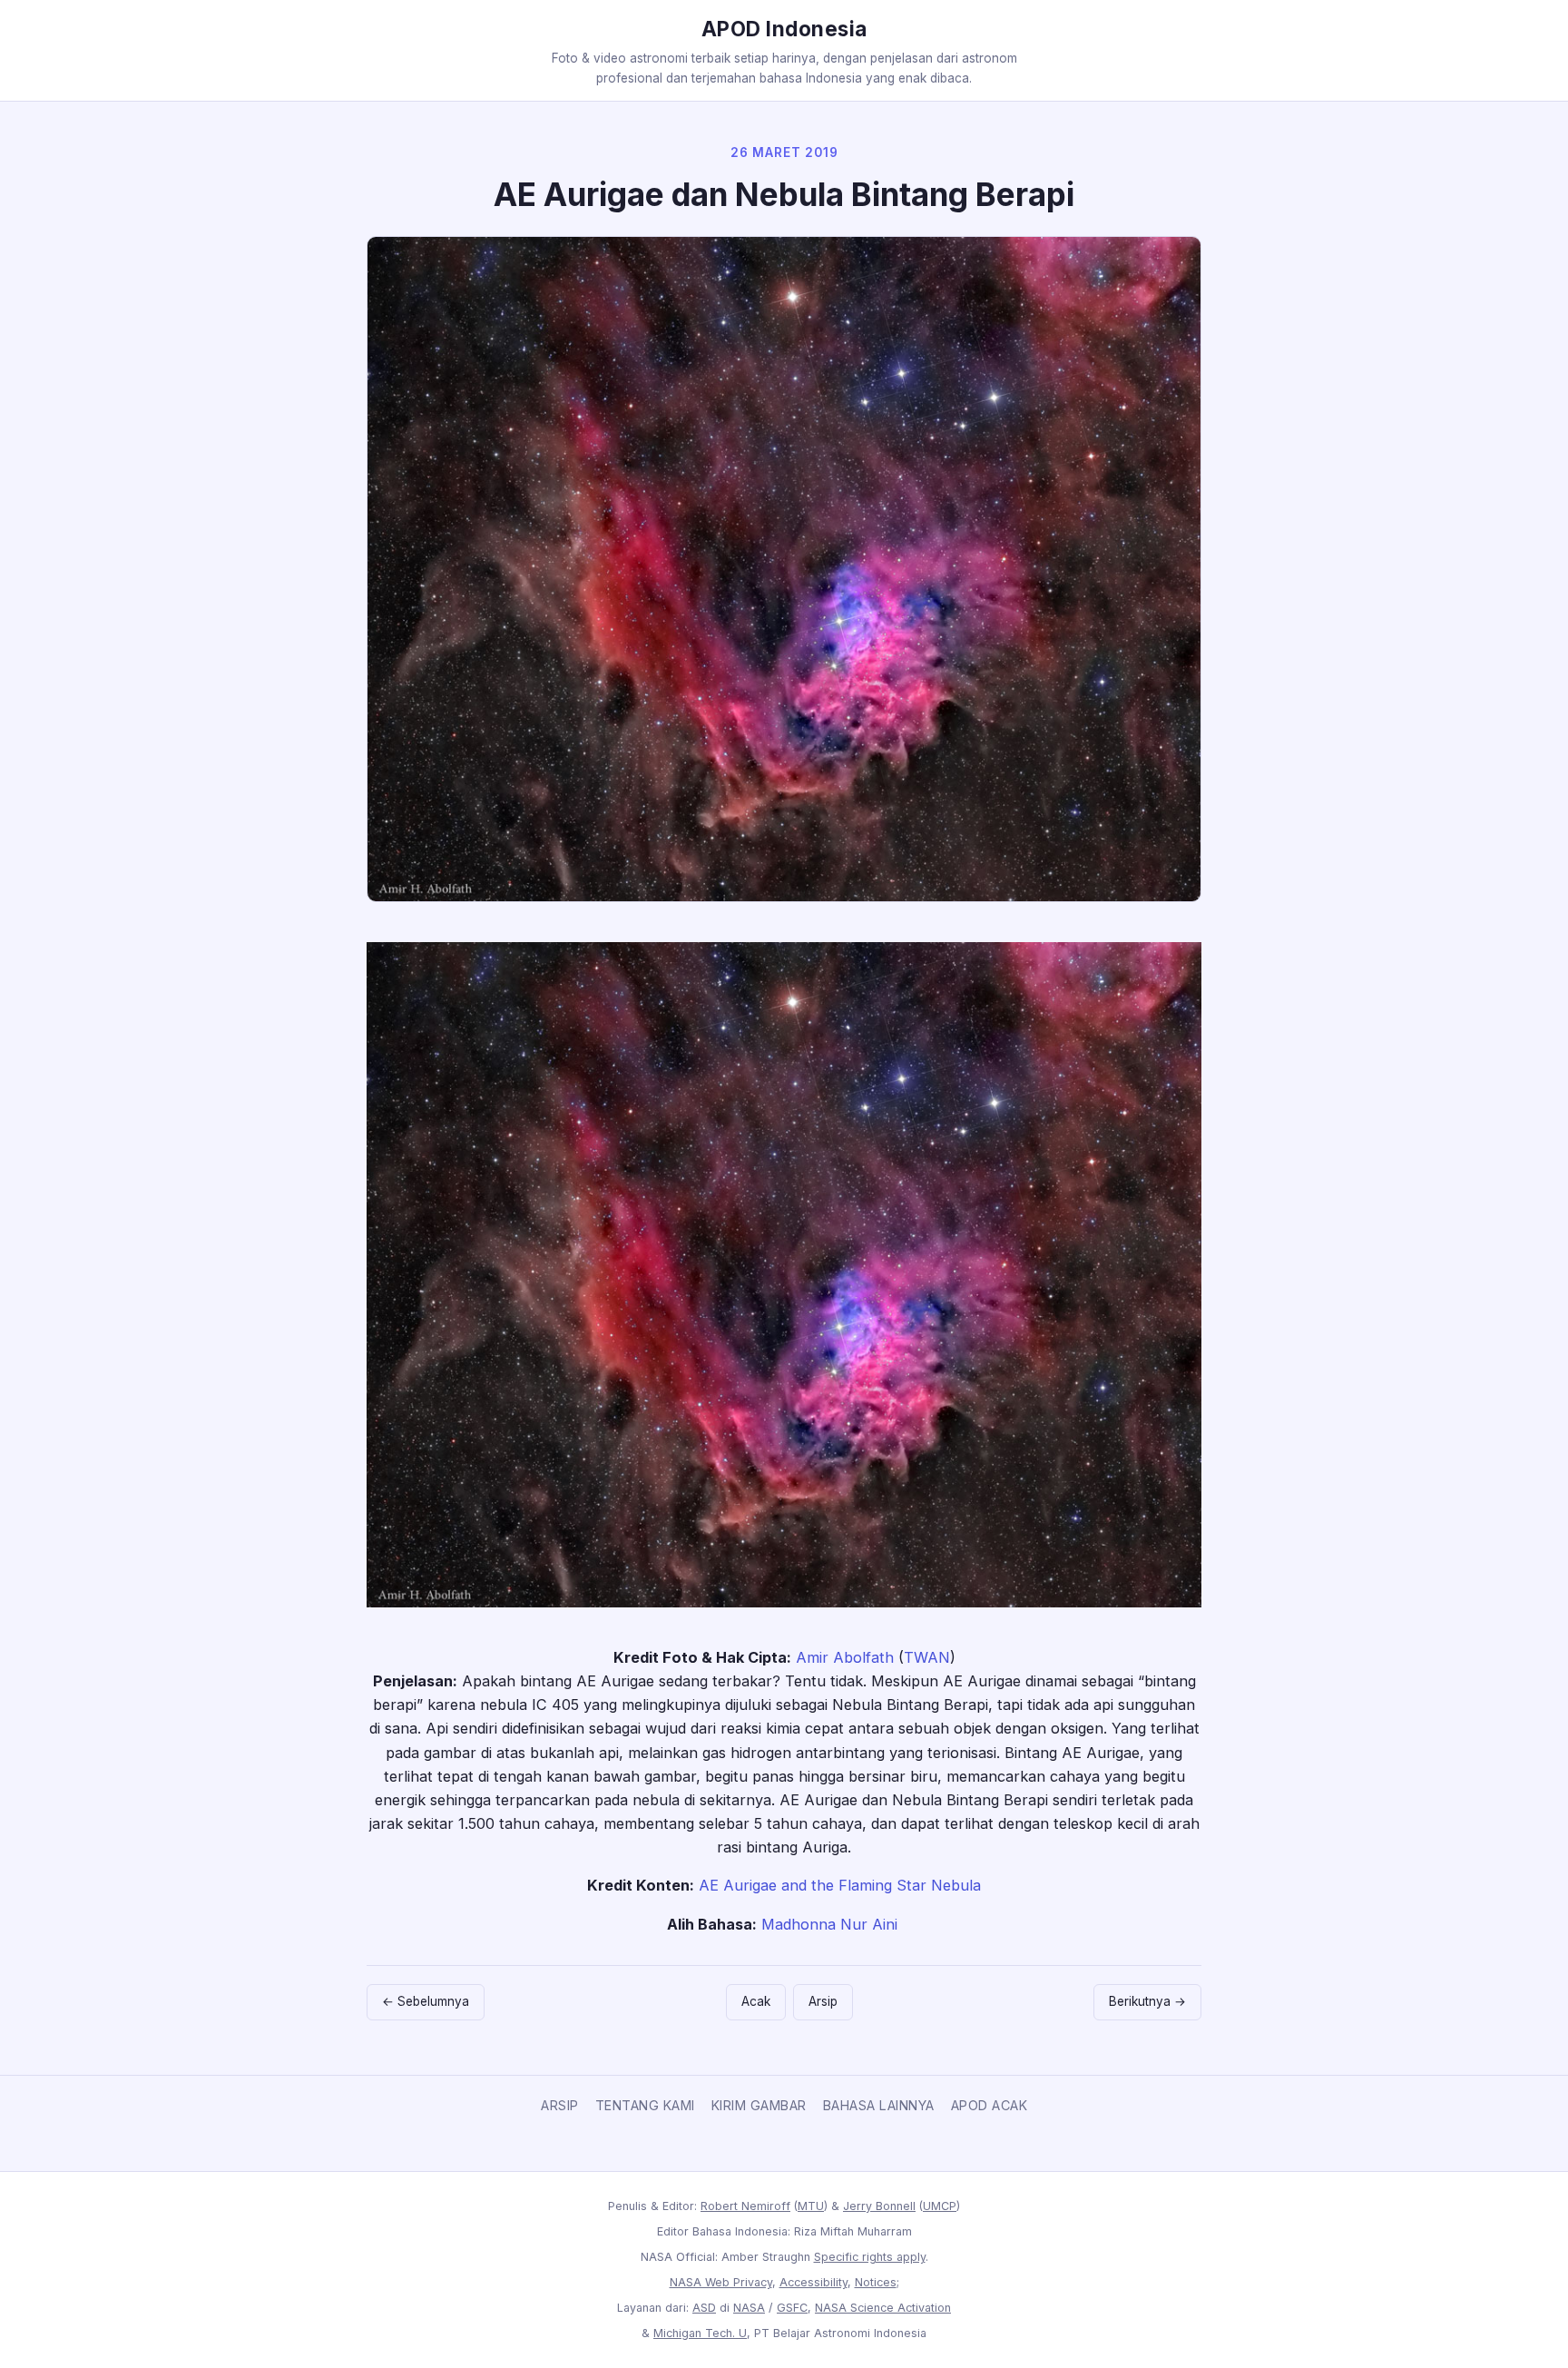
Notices (876, 2282)
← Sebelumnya (426, 2001)
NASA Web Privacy (721, 2282)
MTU (811, 2206)
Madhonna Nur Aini (829, 1924)
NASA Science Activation (883, 2308)
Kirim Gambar (759, 2105)
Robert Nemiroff (745, 2206)
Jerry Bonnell (879, 2206)
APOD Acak (990, 2105)
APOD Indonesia (784, 29)
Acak (756, 2001)
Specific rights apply (870, 2257)
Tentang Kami (645, 2105)
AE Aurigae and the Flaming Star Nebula (840, 1885)
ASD (704, 2308)
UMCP (940, 2206)
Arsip (823, 2001)
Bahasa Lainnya (879, 2105)
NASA (749, 2308)
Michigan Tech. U (700, 2333)
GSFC (792, 2308)
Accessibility (813, 2282)
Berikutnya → (1147, 2001)
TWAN (927, 1657)
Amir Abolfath (845, 1657)
